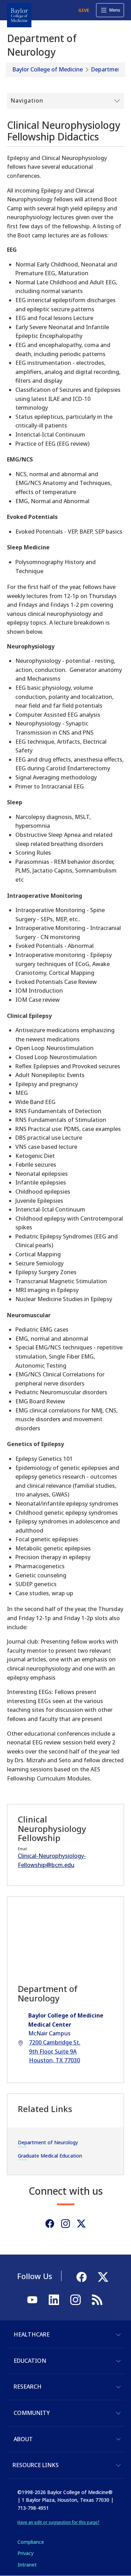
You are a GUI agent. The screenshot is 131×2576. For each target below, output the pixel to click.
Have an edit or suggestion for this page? (59, 2522)
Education (30, 2361)
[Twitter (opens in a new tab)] (81, 2224)
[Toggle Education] (118, 2361)
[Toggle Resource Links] (118, 2465)
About (23, 2439)
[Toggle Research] (118, 2387)
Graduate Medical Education (50, 2156)
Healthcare (32, 2334)
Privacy (26, 2553)
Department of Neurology (48, 2142)
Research (28, 2387)
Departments (109, 69)
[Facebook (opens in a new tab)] (50, 2224)
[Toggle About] (118, 2439)
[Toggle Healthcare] (118, 2335)
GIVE (84, 10)
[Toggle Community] (118, 2413)
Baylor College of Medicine (48, 69)
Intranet (27, 2565)
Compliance (31, 2542)
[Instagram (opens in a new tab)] (65, 2224)
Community (32, 2413)
